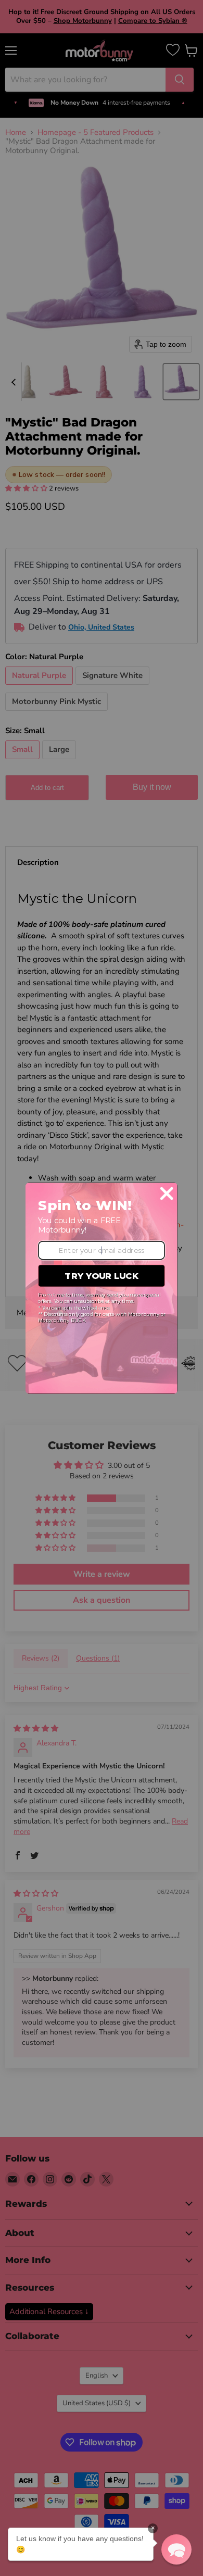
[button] (176, 2549)
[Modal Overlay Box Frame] (102, 1288)
